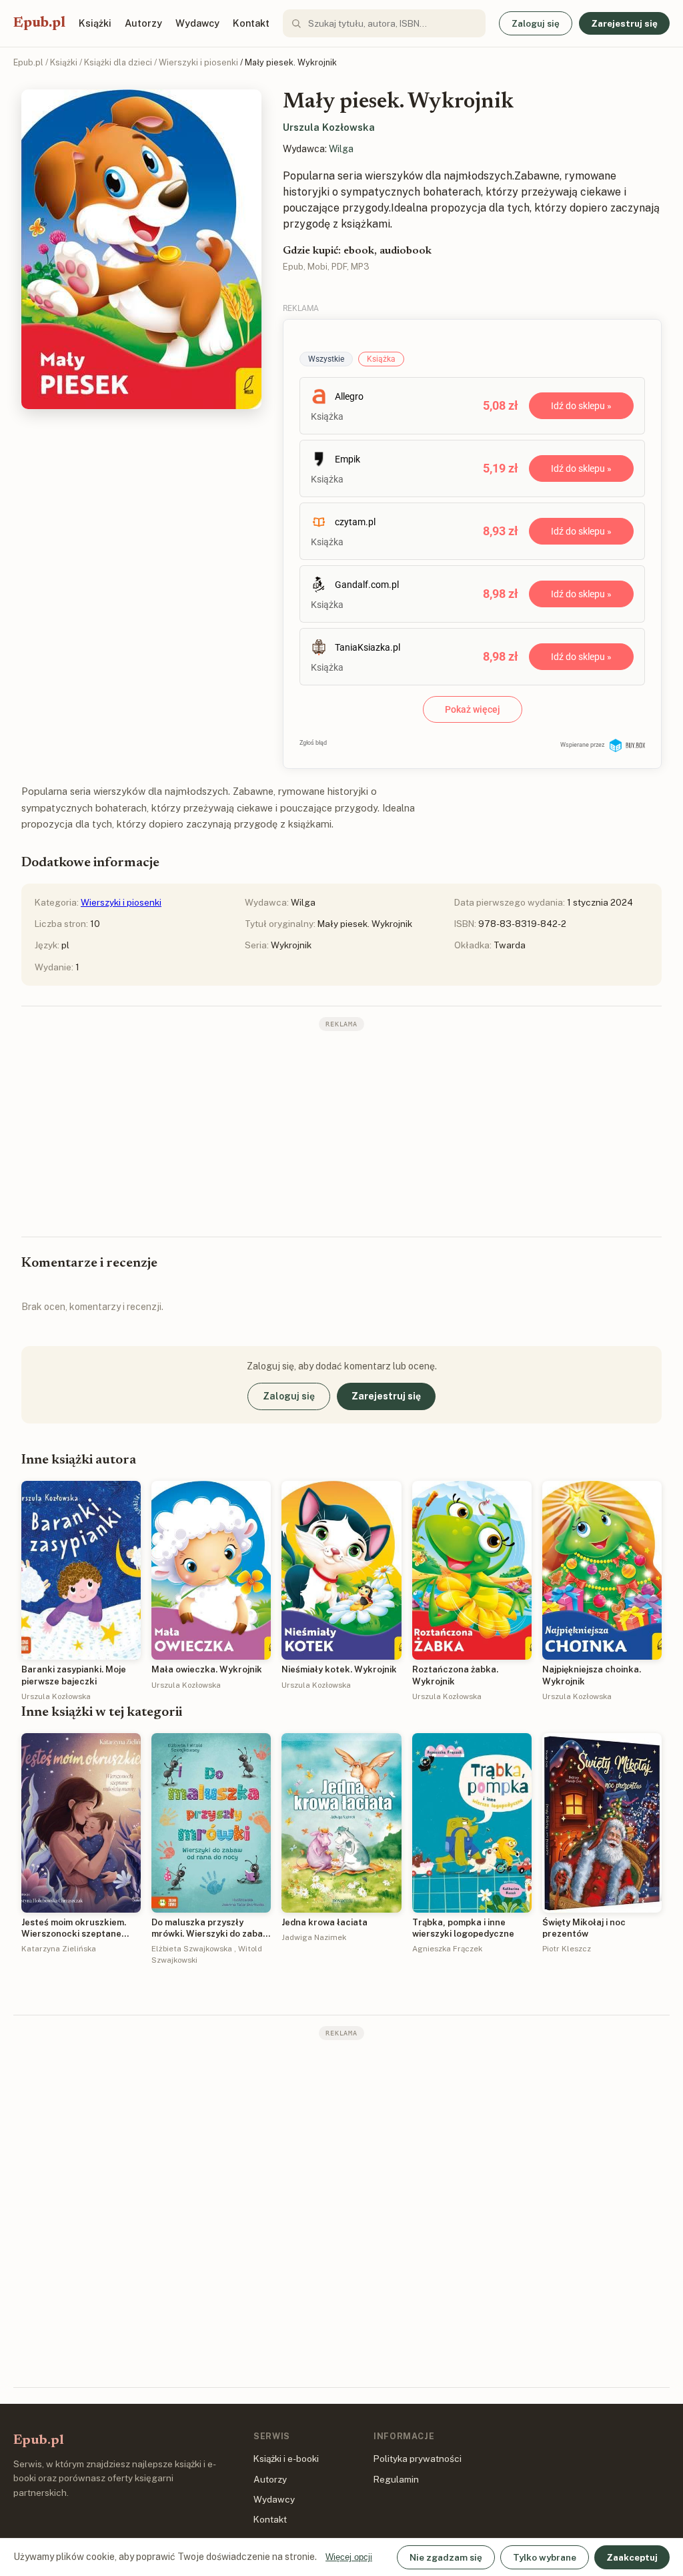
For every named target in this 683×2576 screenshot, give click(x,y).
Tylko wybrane (545, 2557)
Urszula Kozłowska (329, 127)
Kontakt (251, 23)
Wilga (341, 149)
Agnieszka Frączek (447, 1949)
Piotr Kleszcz (567, 1949)
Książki (95, 23)
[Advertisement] (341, 1133)
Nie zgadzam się (446, 2557)
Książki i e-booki (286, 2459)
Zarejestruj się (624, 23)
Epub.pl (39, 23)
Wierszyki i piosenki (198, 62)
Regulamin (396, 2479)
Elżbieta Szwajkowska (192, 1949)
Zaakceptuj (632, 2557)
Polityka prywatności (418, 2459)
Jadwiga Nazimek (314, 1937)
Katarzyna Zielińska (59, 1949)
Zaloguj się (536, 23)
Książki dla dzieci (118, 62)
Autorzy (143, 23)
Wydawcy (197, 23)
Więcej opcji (349, 2557)
